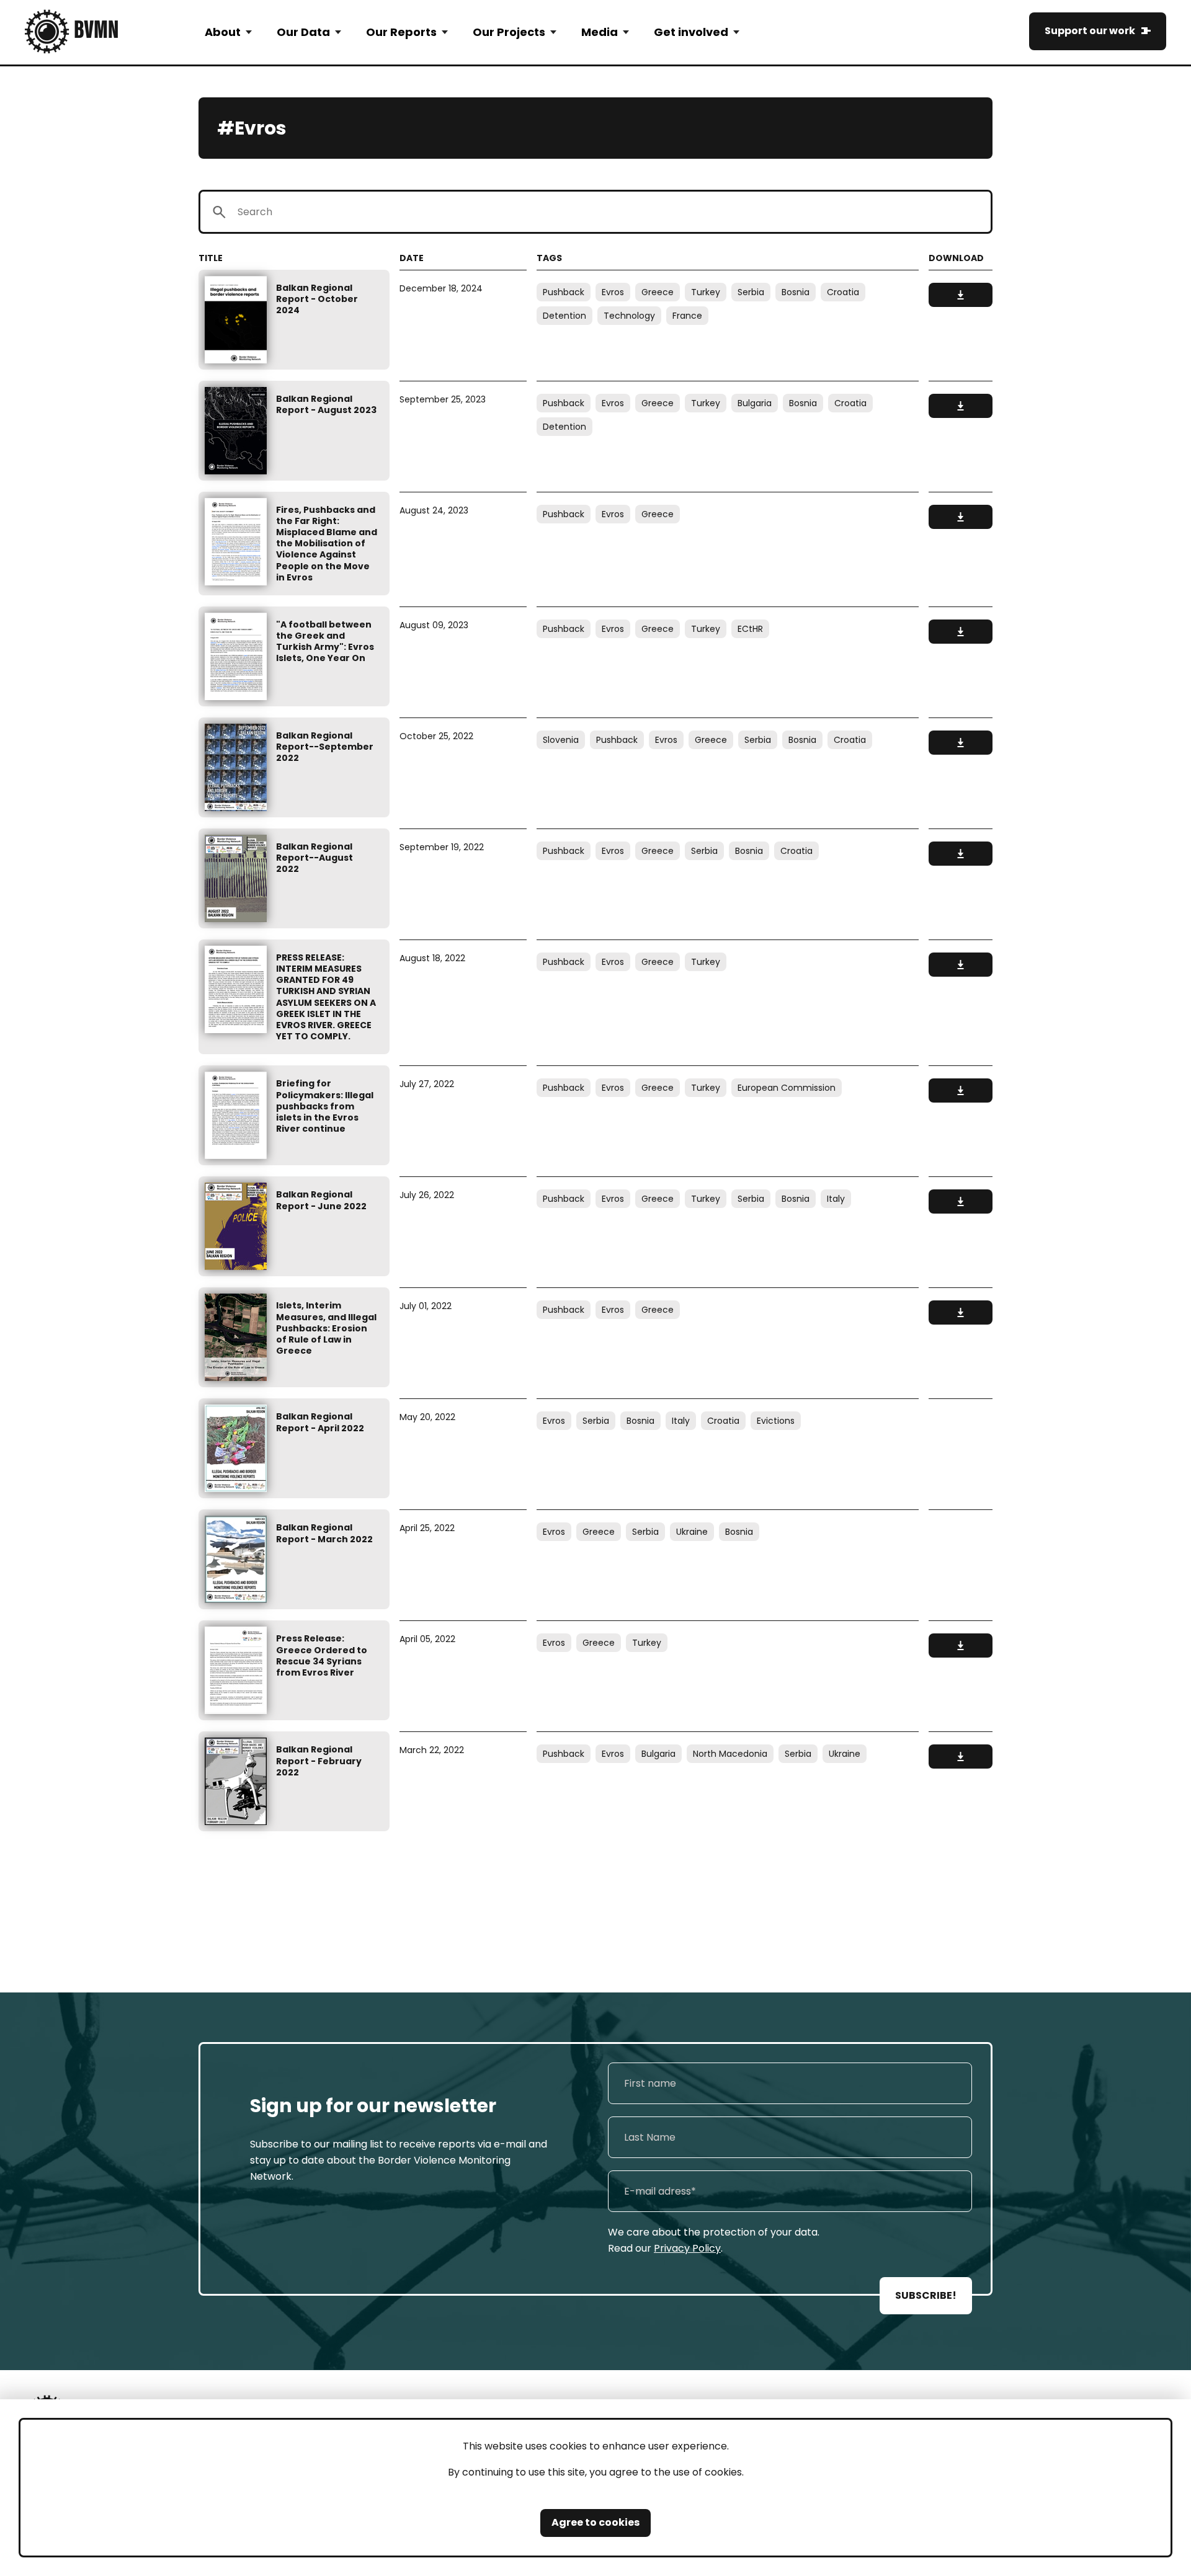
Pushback (564, 292)
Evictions (776, 1421)
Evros (613, 292)
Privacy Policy (687, 2248)
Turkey (706, 292)
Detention (564, 316)
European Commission (787, 1088)
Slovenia (561, 740)
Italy (836, 1199)
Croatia (843, 292)
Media (600, 32)
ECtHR (750, 629)
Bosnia (796, 292)
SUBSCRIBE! (926, 2295)
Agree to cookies (595, 2522)
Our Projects (509, 32)
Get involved (691, 32)
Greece (658, 292)
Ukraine (692, 1532)
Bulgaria (755, 403)
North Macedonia (730, 1754)
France (687, 316)
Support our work (1090, 31)
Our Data (303, 32)
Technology (629, 316)
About (223, 32)
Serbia (751, 292)
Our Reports (401, 32)
